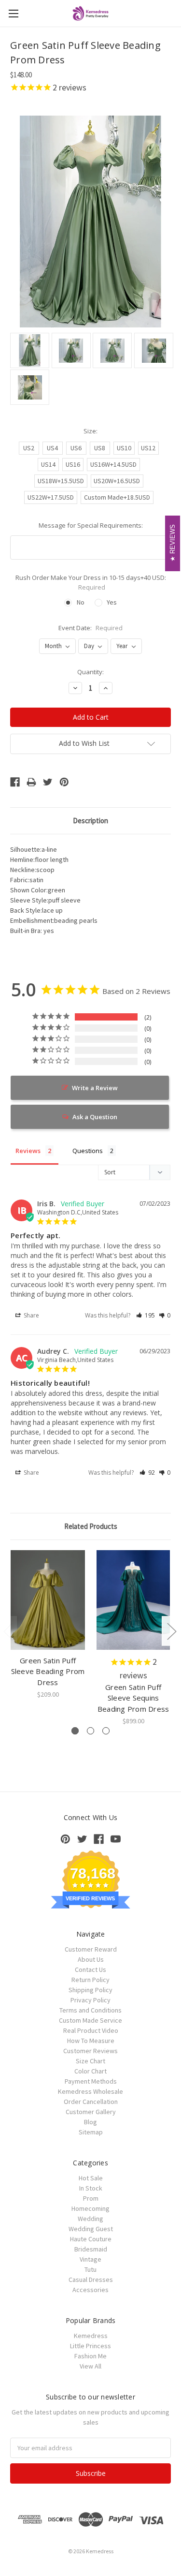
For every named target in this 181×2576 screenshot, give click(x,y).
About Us (91, 1959)
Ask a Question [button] (95, 1117)
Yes (112, 602)
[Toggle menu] (13, 13)
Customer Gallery (91, 2112)
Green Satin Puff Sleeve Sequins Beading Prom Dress (133, 1698)
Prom (91, 2198)
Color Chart (90, 2071)
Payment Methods (91, 2081)
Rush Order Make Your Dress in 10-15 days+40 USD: (91, 582)
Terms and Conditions (90, 2010)
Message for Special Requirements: (91, 525)
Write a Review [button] (95, 1088)
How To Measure (91, 2041)
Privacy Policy (90, 2000)
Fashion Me (90, 2356)
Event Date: (90, 628)
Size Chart (90, 2061)
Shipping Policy (90, 1990)
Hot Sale (91, 2178)
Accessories (90, 2290)
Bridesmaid (91, 2249)
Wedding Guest (91, 2229)
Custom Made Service (90, 2020)
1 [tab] (75, 1731)
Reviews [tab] (28, 1151)
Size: (90, 431)
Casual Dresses (91, 2280)
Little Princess (90, 2346)
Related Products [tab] (91, 1526)
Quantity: (90, 672)
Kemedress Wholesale (90, 2091)
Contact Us (90, 1969)
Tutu (90, 2269)
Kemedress (91, 2336)
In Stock (91, 2188)
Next (171, 1631)
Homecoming (90, 2208)
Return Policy (90, 1980)
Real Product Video (91, 2030)
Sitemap (91, 2132)
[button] (146, 1315)
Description (90, 821)
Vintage (90, 2259)
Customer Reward (91, 1949)
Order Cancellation (91, 2102)
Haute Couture (91, 2239)
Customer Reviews (90, 2051)
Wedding (90, 2219)
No (81, 602)
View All (90, 2366)
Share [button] (31, 1315)
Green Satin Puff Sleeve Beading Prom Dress (48, 1671)
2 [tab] (90, 1731)
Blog (90, 2122)
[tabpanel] (48, 1625)
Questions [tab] (88, 1151)
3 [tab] (106, 1731)
